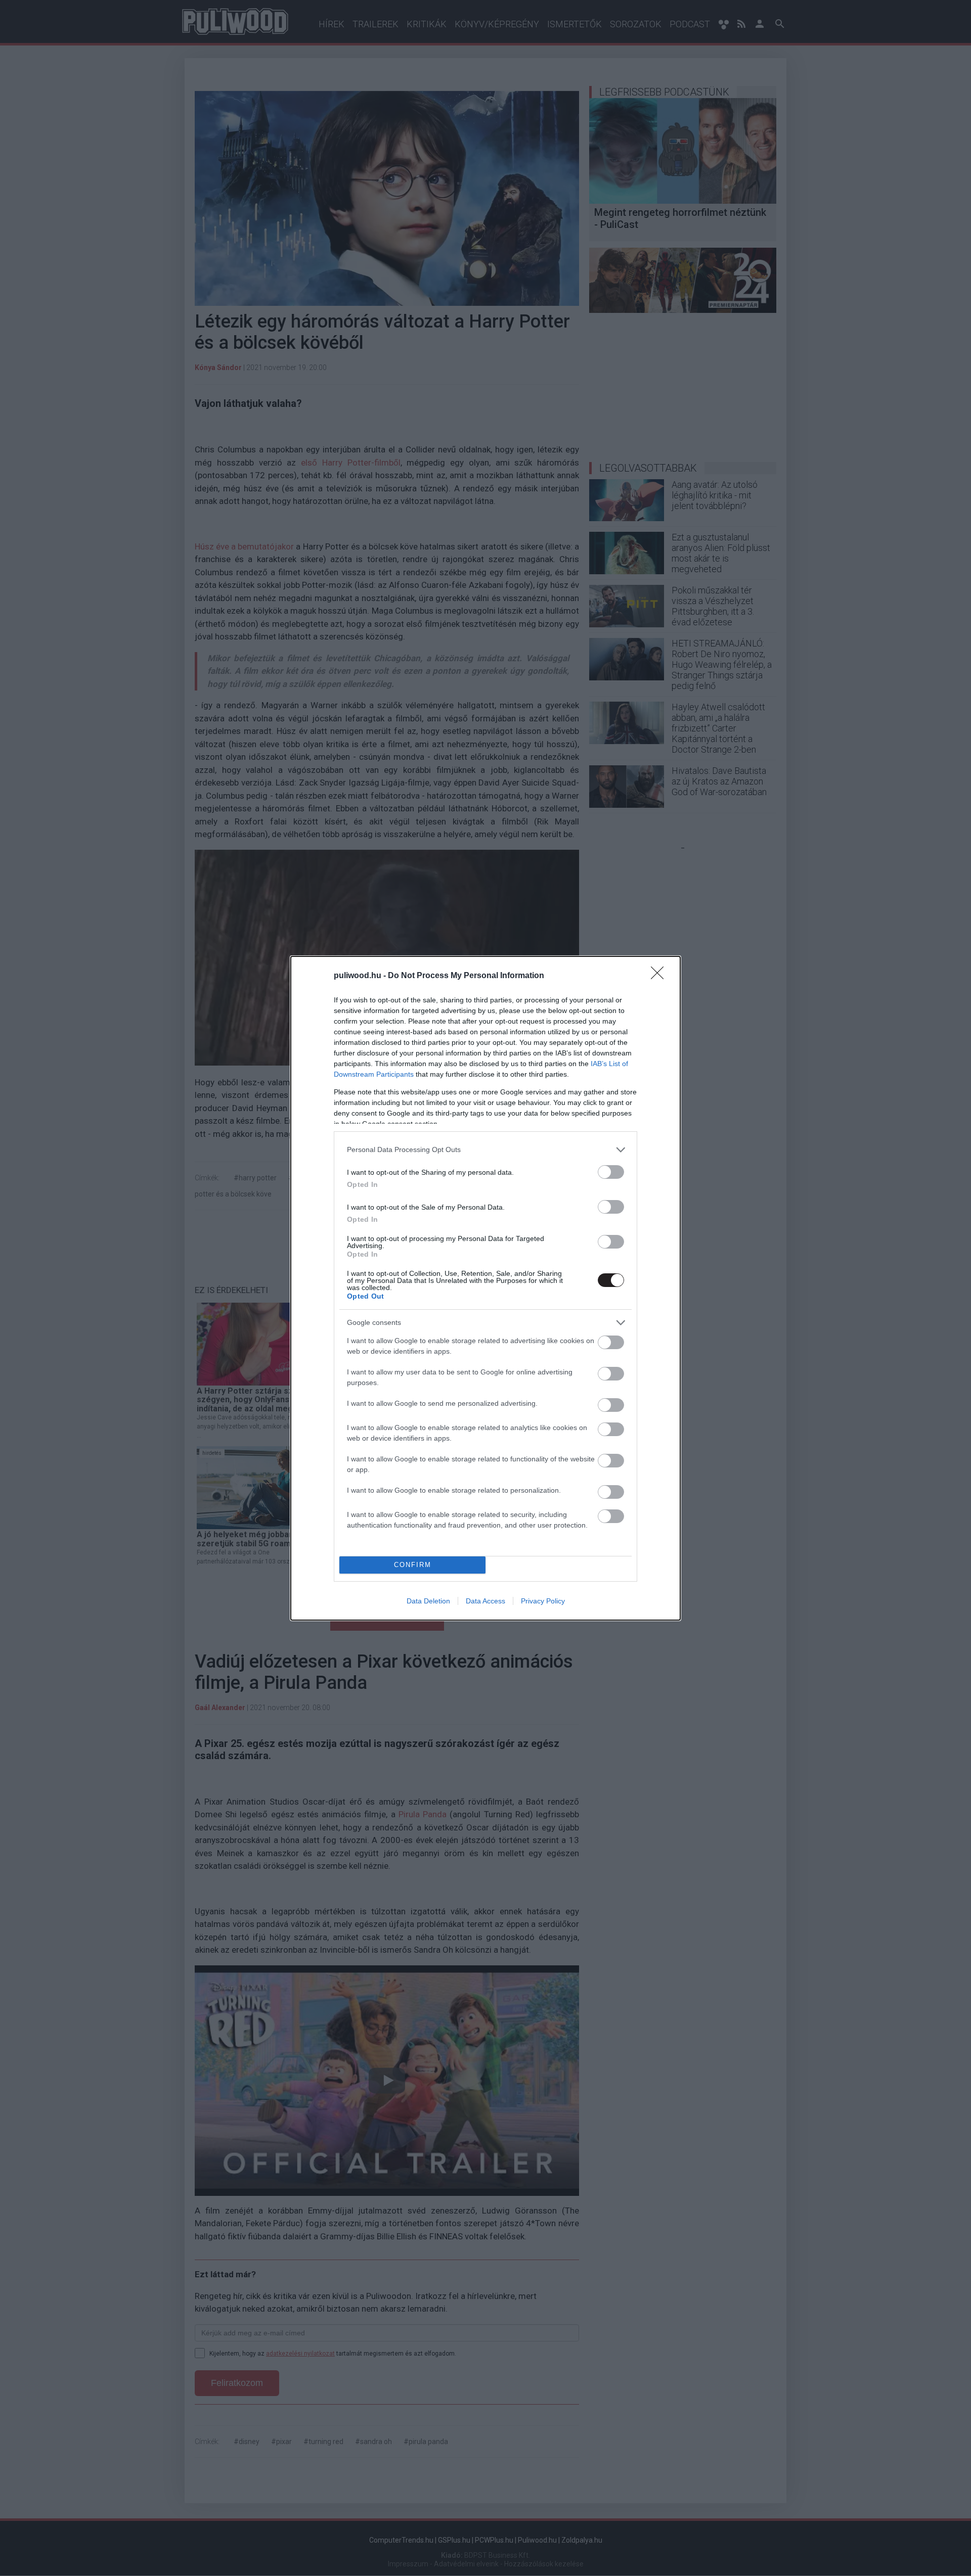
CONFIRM (413, 1565)
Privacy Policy (543, 1601)
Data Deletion (428, 1601)
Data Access (485, 1601)
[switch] (611, 1172)
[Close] (660, 976)
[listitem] (485, 1150)
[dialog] (485, 1288)
